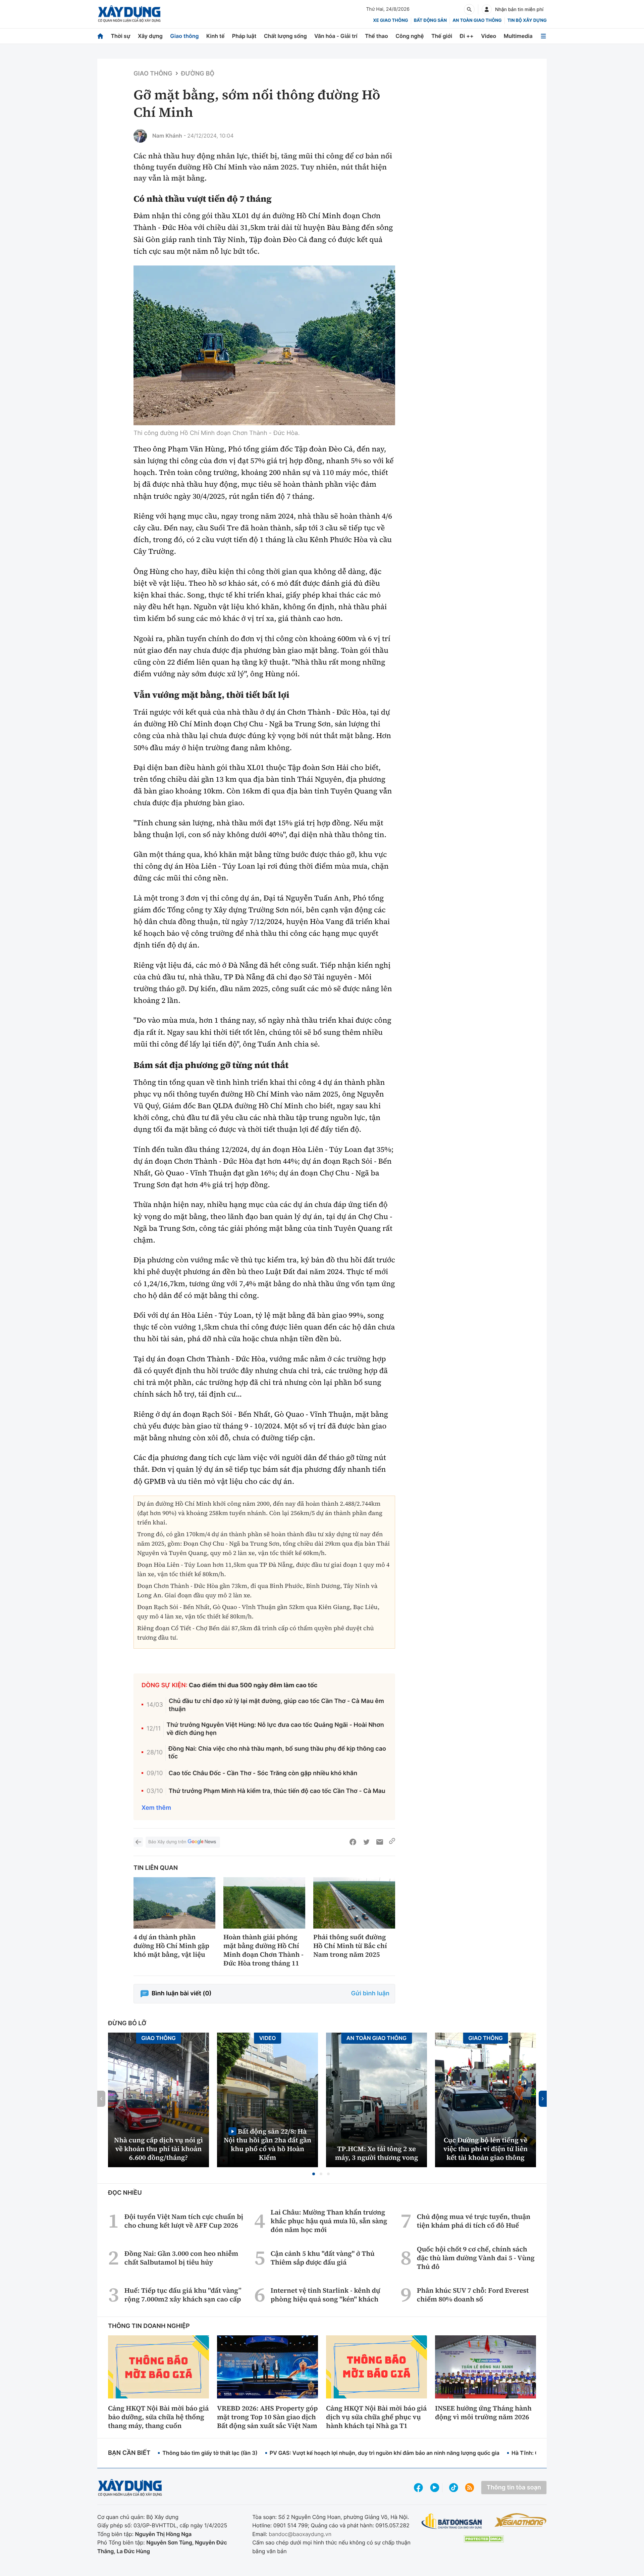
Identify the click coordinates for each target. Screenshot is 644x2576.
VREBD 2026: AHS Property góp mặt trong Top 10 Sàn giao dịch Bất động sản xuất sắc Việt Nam (267, 2417)
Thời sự (120, 36)
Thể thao (377, 36)
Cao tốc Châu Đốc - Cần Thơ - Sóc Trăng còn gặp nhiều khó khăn (263, 1773)
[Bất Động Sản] (452, 2521)
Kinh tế (216, 36)
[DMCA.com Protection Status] (484, 2539)
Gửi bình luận (370, 1994)
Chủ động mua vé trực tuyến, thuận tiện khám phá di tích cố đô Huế (474, 2221)
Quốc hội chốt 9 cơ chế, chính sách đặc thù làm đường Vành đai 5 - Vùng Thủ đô (476, 2258)
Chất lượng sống (285, 36)
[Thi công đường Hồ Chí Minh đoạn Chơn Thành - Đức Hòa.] (264, 345)
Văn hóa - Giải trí (336, 36)
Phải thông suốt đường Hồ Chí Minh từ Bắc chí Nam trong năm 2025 (350, 1946)
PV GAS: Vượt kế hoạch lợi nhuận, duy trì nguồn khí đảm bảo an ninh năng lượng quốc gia (385, 2453)
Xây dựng (150, 36)
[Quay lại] (138, 1842)
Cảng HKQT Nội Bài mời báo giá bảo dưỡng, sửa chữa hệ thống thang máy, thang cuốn (158, 2417)
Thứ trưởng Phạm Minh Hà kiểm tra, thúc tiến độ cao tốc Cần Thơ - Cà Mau (277, 1791)
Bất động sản (431, 20)
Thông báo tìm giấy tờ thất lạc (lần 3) (210, 2453)
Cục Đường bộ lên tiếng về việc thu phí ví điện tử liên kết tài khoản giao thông (486, 2149)
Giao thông (184, 36)
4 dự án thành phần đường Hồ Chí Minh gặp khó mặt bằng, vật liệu (171, 1946)
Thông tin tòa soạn (514, 2488)
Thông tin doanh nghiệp (149, 2326)
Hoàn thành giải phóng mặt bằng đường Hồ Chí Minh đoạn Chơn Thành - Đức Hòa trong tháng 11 (263, 1950)
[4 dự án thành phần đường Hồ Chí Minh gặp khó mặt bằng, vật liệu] (174, 1903)
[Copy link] (392, 1842)
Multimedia (518, 36)
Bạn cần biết (129, 2453)
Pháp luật (244, 36)
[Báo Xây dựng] (129, 14)
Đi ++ (467, 36)
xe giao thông (390, 20)
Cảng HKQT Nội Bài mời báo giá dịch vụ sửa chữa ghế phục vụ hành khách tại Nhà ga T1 (376, 2417)
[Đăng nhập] (487, 9)
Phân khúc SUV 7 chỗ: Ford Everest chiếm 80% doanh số (473, 2295)
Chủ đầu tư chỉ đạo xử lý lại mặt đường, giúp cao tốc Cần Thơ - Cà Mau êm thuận (276, 1705)
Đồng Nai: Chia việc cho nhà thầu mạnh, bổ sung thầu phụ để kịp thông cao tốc (277, 1753)
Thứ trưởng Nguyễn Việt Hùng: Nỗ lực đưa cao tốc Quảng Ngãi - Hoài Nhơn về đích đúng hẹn (275, 1729)
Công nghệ (410, 36)
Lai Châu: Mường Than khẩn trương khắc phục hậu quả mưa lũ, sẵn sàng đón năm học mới (329, 2221)
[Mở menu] (543, 36)
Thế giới (442, 36)
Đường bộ (198, 74)
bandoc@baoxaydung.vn (300, 2534)
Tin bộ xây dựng (527, 20)
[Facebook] (353, 1842)
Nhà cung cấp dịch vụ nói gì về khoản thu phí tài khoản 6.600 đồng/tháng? (158, 2149)
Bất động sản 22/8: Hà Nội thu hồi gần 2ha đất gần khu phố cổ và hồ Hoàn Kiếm (267, 2144)
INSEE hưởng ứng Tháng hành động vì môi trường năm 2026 (483, 2413)
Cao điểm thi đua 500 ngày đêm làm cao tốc (253, 1685)
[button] (314, 2174)
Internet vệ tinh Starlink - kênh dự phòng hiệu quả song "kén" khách (326, 2295)
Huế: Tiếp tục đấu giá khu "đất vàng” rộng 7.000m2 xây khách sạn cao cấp (183, 2295)
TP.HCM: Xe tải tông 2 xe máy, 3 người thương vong (377, 2153)
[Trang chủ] (100, 36)
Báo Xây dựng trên (167, 1842)
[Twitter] (366, 1842)
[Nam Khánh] (140, 136)
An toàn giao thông (477, 20)
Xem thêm (156, 1808)
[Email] (380, 1842)
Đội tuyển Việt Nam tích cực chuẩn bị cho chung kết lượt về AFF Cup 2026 (184, 2221)
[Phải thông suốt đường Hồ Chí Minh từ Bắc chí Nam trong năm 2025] (354, 1903)
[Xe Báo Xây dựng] (520, 2520)
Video (489, 36)
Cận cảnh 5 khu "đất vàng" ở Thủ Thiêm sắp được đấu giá (323, 2258)
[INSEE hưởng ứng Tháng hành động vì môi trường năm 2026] (486, 2367)
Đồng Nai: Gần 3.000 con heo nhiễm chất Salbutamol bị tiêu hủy (181, 2258)
